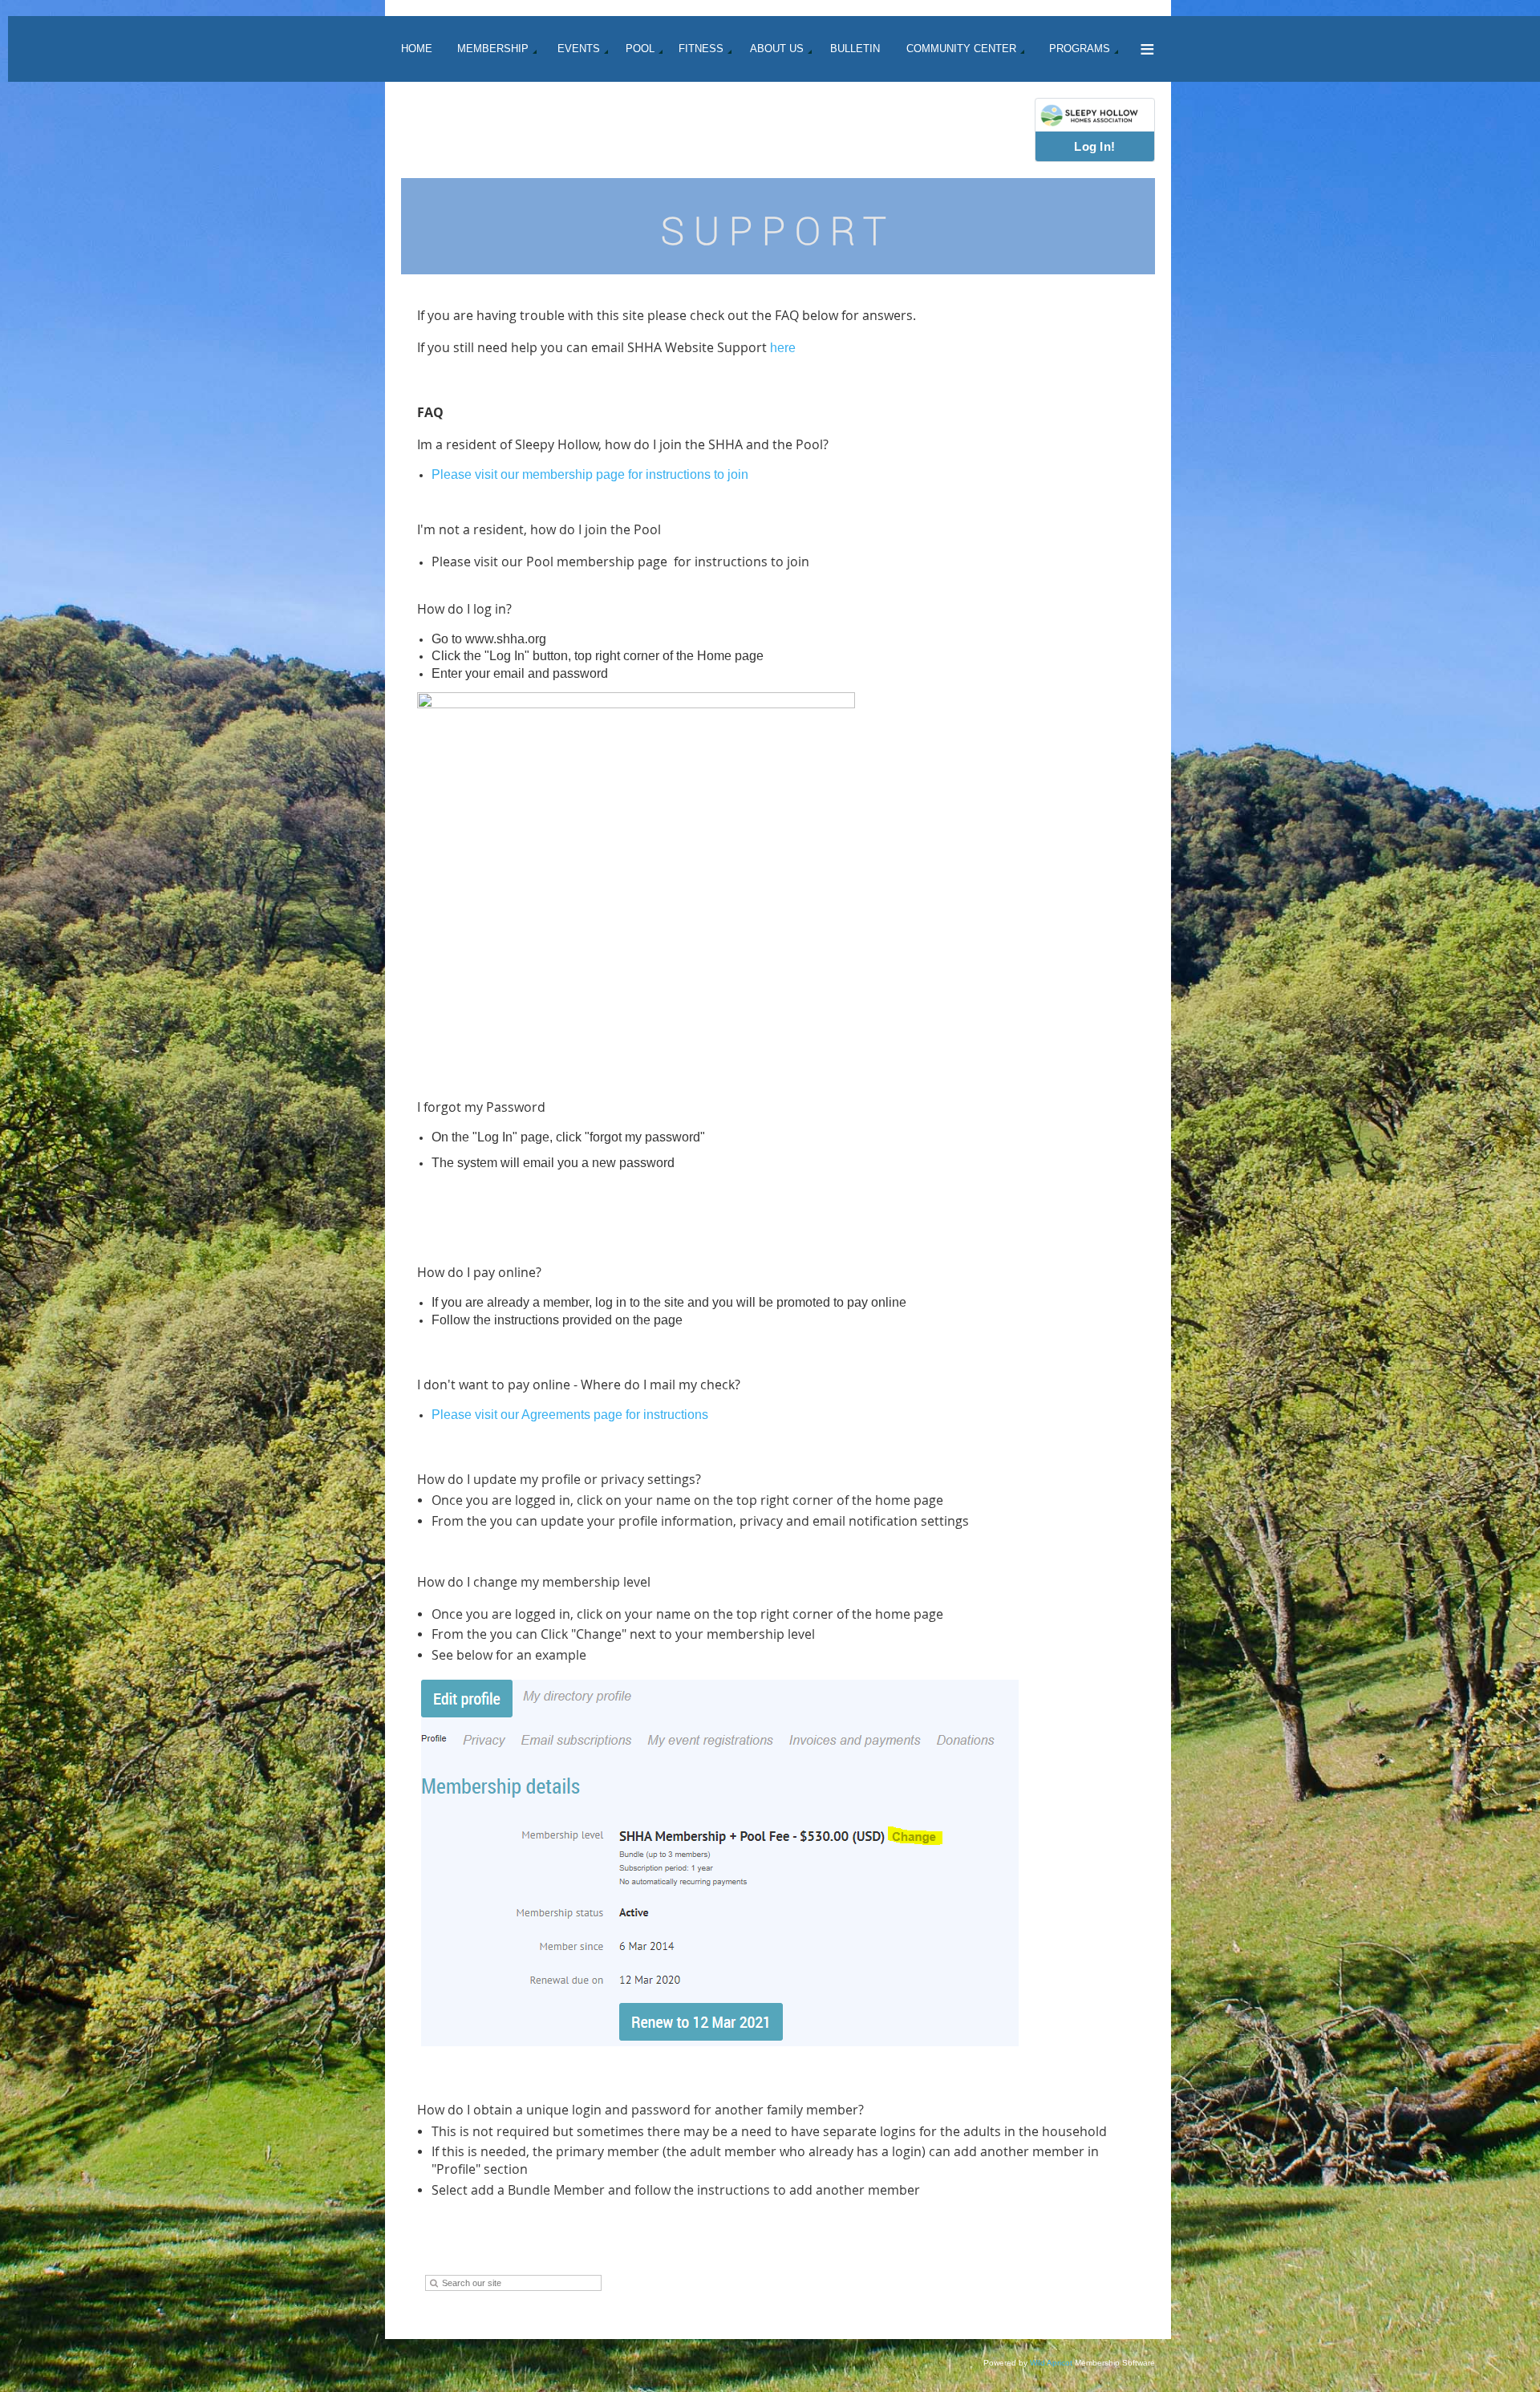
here (783, 348)
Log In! (1094, 146)
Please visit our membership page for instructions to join (590, 474)
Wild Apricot (1051, 2363)
